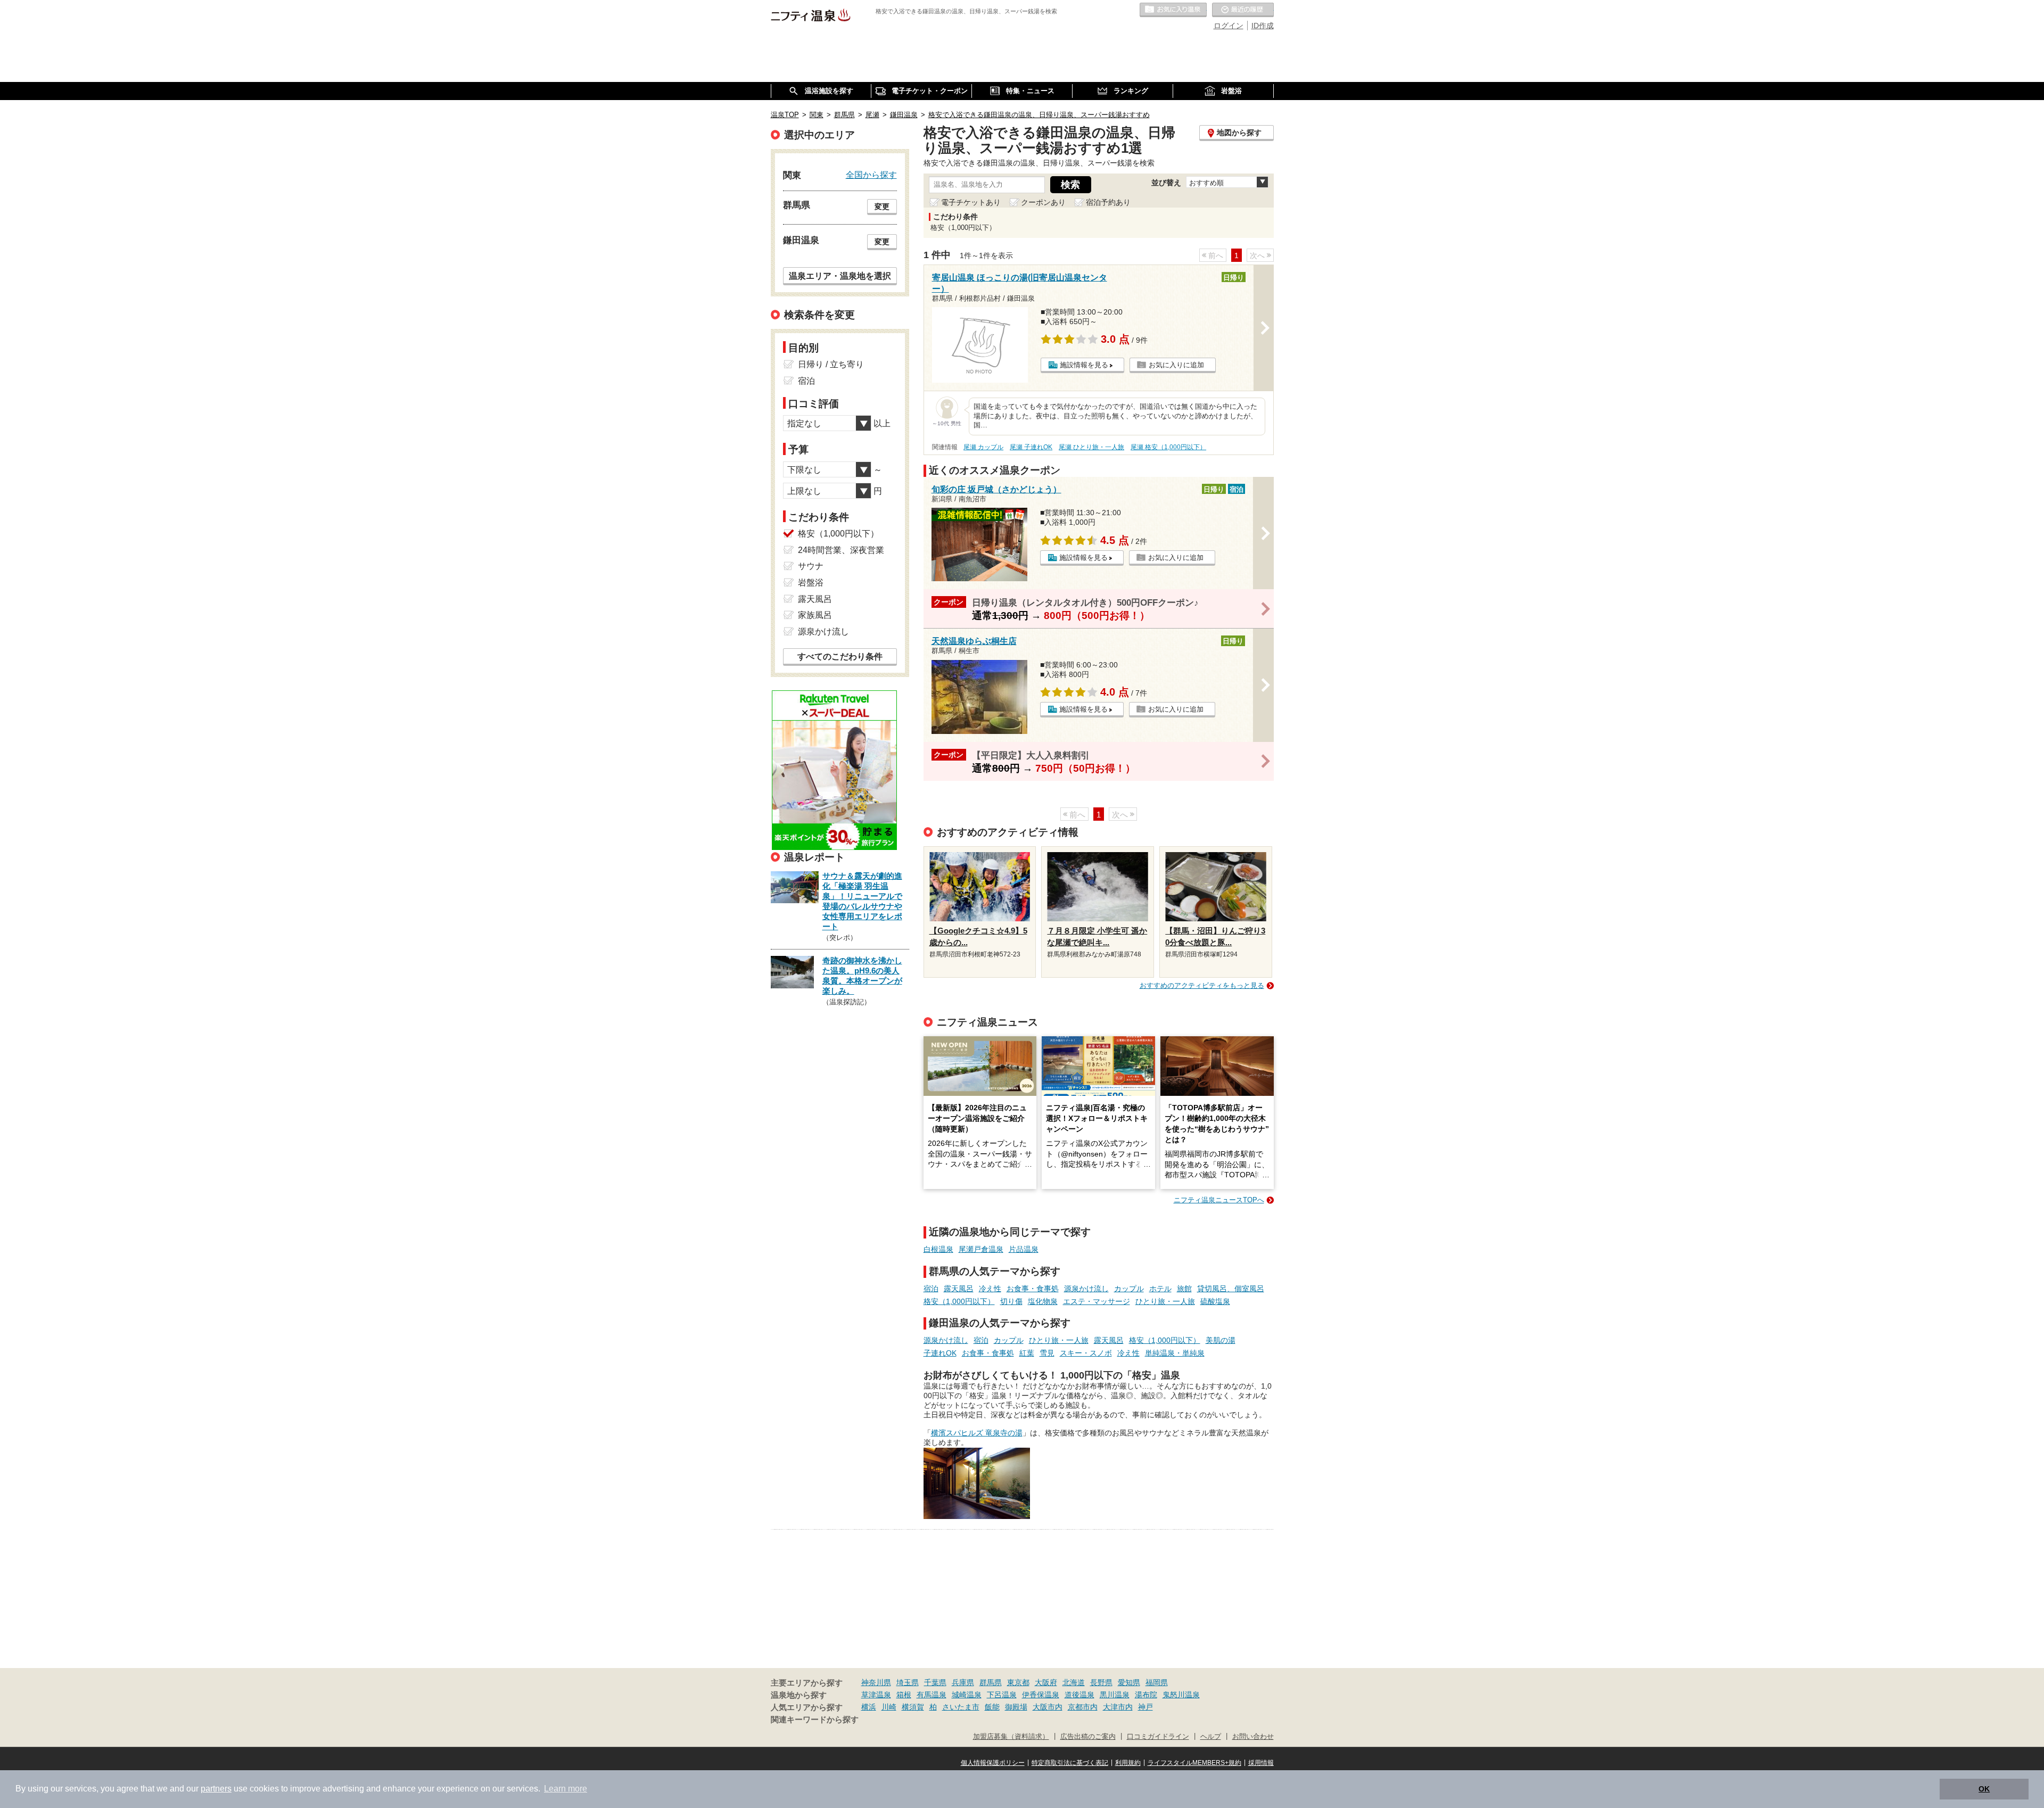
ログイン (1229, 26)
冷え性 (990, 1289)
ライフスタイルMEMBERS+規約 (1194, 1763)
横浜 (869, 1707)
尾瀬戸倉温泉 (981, 1249)
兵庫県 (963, 1682)
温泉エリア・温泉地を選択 (840, 276)
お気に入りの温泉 (1173, 10)
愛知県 (1129, 1682)
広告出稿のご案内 (1088, 1737)
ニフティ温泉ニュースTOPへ (1219, 1200)
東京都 (1018, 1682)
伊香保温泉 (1041, 1695)
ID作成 (1263, 26)
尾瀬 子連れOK (1031, 447)
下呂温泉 (1002, 1695)
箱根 (904, 1695)
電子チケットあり (971, 202)
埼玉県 (908, 1682)
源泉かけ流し (1086, 1289)
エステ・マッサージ (1097, 1301)
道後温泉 (1079, 1695)
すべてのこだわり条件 (840, 657)
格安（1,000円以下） (959, 1301)
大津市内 (1118, 1707)
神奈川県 (876, 1682)
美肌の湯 (1221, 1340)
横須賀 (913, 1707)
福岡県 (1157, 1682)
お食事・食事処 (1033, 1289)
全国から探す (871, 175)
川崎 (889, 1707)
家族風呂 (815, 615)
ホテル (1160, 1289)
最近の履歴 (1243, 10)
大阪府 (1046, 1682)
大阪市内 (1048, 1707)
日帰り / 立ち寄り (831, 364)
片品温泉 (1024, 1249)
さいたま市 (961, 1707)
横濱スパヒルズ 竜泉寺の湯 (977, 1433)
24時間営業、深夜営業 (841, 550)
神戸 (1145, 1707)
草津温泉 (876, 1695)
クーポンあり (1043, 202)
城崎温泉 (967, 1695)
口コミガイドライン (1158, 1737)
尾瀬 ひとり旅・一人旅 (1091, 447)
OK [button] (1984, 1789)
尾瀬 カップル (983, 447)
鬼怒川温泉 (1181, 1695)
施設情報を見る (1084, 365)
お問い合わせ (1253, 1737)
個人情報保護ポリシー (993, 1763)
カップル (1129, 1289)
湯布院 (1146, 1695)
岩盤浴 (811, 583)
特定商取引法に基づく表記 (1070, 1763)
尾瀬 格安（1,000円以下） (1168, 447)
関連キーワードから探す (815, 1720)
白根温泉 (938, 1249)
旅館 (1184, 1289)
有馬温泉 (932, 1695)
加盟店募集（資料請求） (1011, 1737)
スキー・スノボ (1086, 1353)
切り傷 (1011, 1301)
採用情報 (1261, 1763)
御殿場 (1016, 1707)
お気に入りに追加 (1176, 365)
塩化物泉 (1043, 1301)
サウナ (811, 566)
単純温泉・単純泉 (1175, 1353)
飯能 (992, 1707)
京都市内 (1083, 1707)
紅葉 (1027, 1353)
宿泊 (931, 1289)
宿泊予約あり (1108, 202)
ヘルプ (1211, 1737)
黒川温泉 (1115, 1695)
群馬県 (991, 1682)
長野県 (1101, 1682)
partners (216, 1789)
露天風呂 (959, 1289)
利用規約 (1128, 1763)
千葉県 (935, 1682)
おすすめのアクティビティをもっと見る (1202, 985)
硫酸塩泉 (1215, 1301)
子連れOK (940, 1353)
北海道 (1074, 1682)
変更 (882, 207)
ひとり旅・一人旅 (1165, 1301)
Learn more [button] (566, 1789)
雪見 (1047, 1353)
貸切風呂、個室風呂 (1231, 1289)
